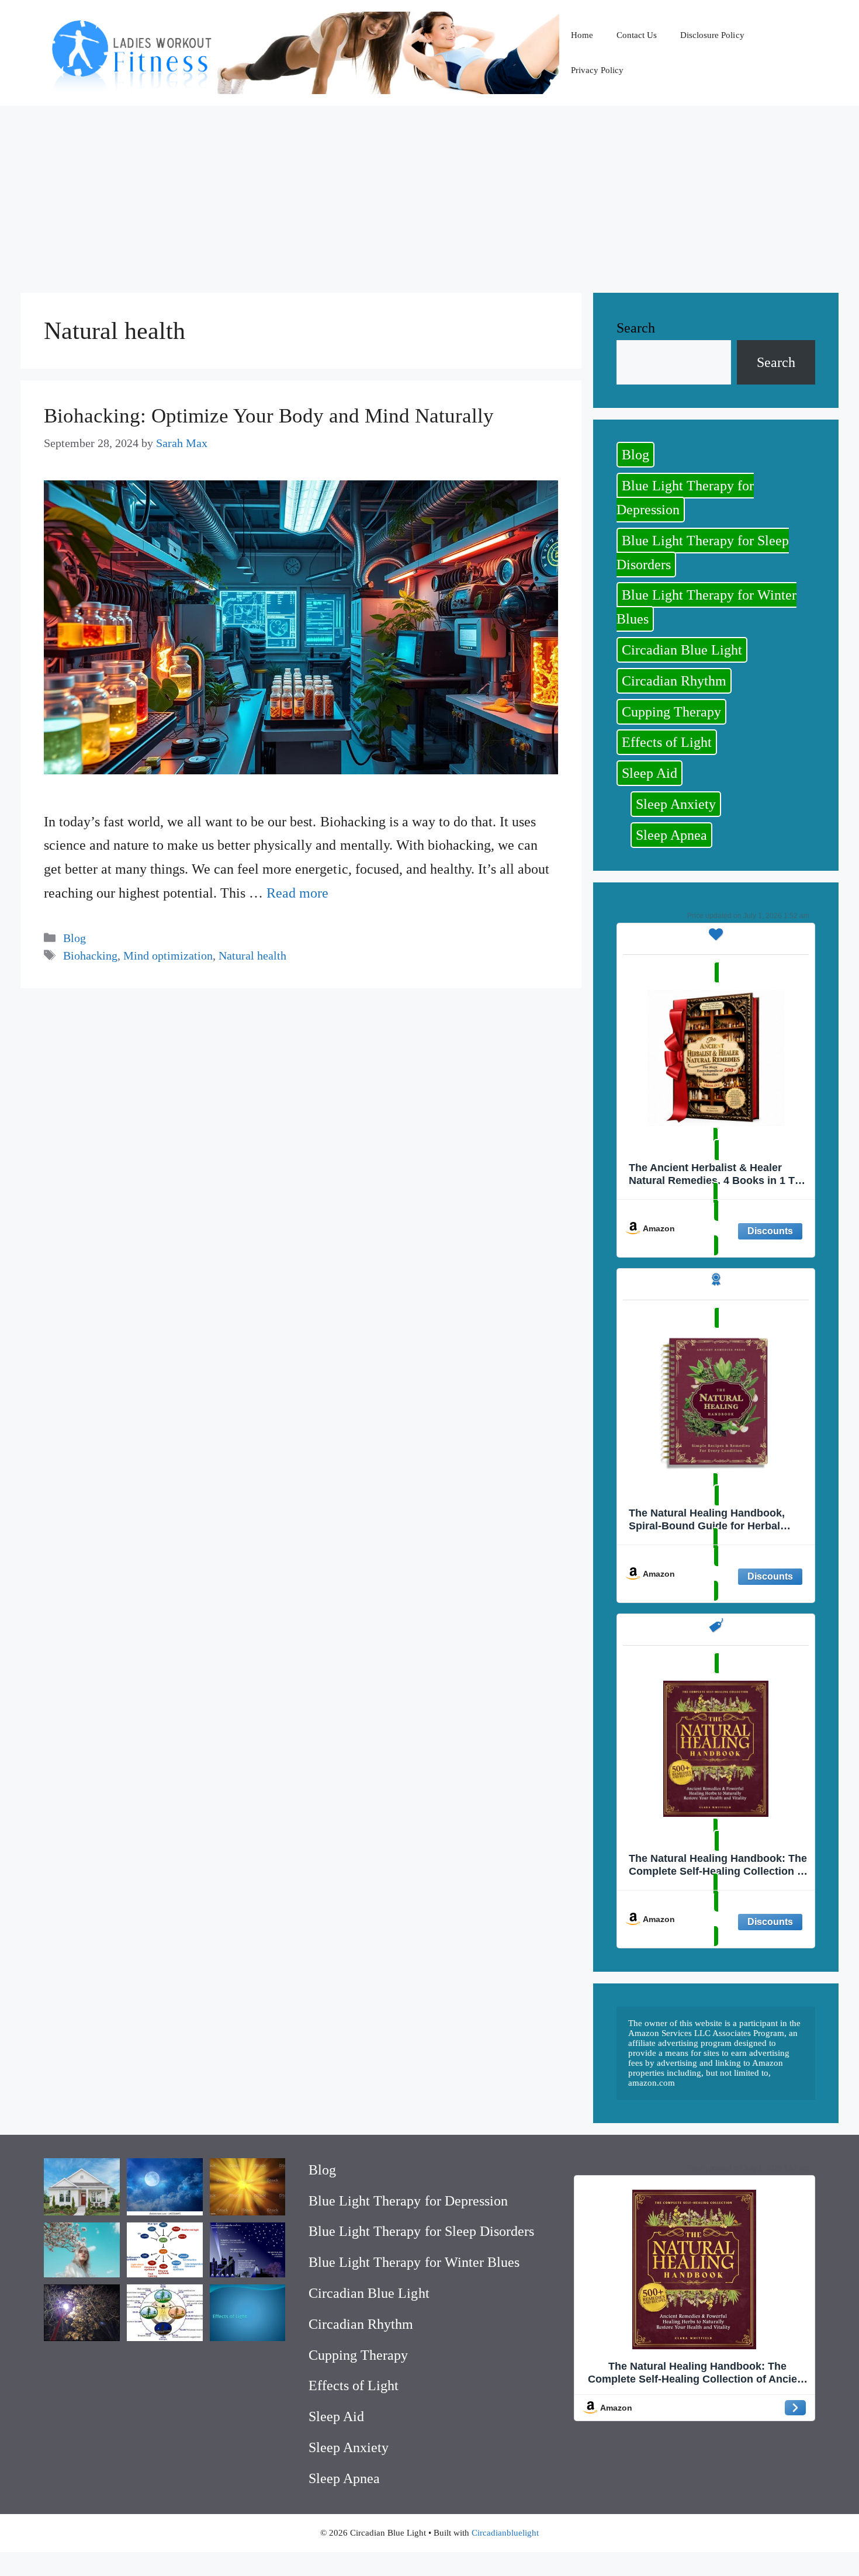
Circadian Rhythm (674, 681)
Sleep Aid (650, 773)
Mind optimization (168, 955)
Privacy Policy (597, 70)
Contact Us (637, 35)
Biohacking (90, 955)
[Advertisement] (430, 193)
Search (636, 328)
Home (582, 35)
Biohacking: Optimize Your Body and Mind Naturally (269, 416)
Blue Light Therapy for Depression (685, 498)
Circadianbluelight (505, 2533)
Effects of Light (667, 742)
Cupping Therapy (671, 712)
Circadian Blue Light (682, 650)
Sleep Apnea (671, 835)
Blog (75, 938)
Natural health (252, 955)
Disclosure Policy (712, 35)
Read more (297, 893)
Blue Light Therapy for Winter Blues (706, 607)
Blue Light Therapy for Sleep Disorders (703, 553)
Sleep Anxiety (676, 804)
